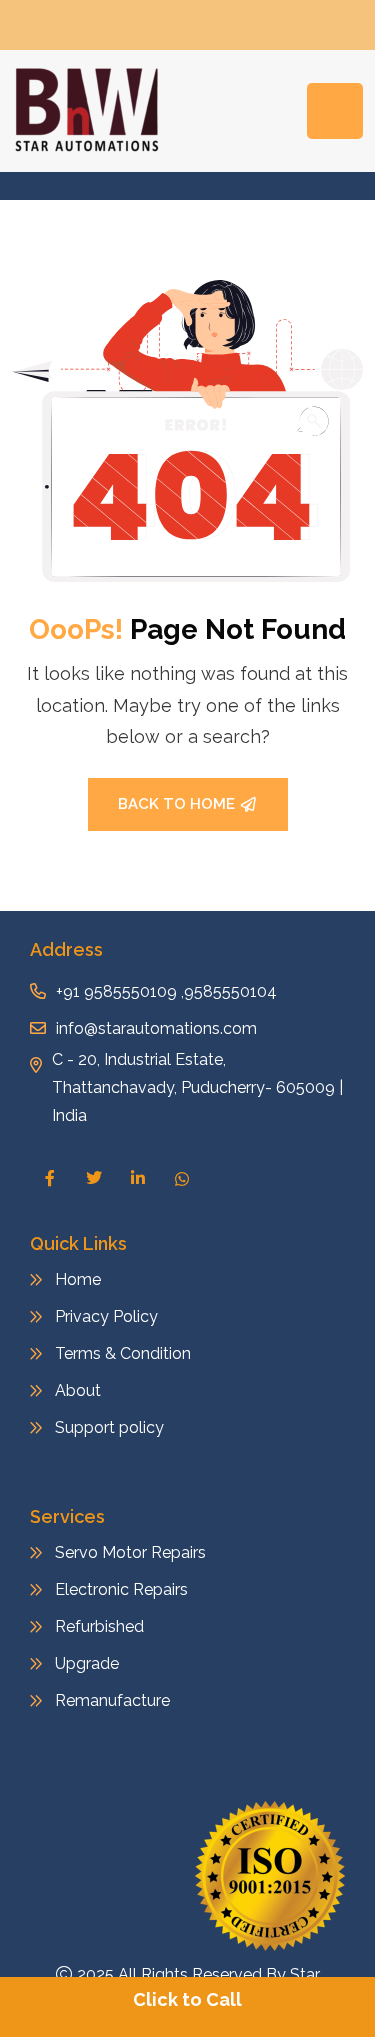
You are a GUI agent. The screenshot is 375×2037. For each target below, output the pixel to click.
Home (78, 1279)
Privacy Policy (106, 1316)
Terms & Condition (123, 1353)
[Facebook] (50, 1178)
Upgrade (87, 1663)
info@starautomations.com (156, 1028)
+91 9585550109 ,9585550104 (166, 991)
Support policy (109, 1427)
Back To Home (176, 804)
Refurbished (99, 1626)
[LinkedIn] (138, 1178)
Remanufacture (112, 1700)
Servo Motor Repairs (130, 1552)
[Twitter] (94, 1178)
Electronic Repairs (123, 1589)
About (78, 1390)
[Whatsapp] (182, 1179)
